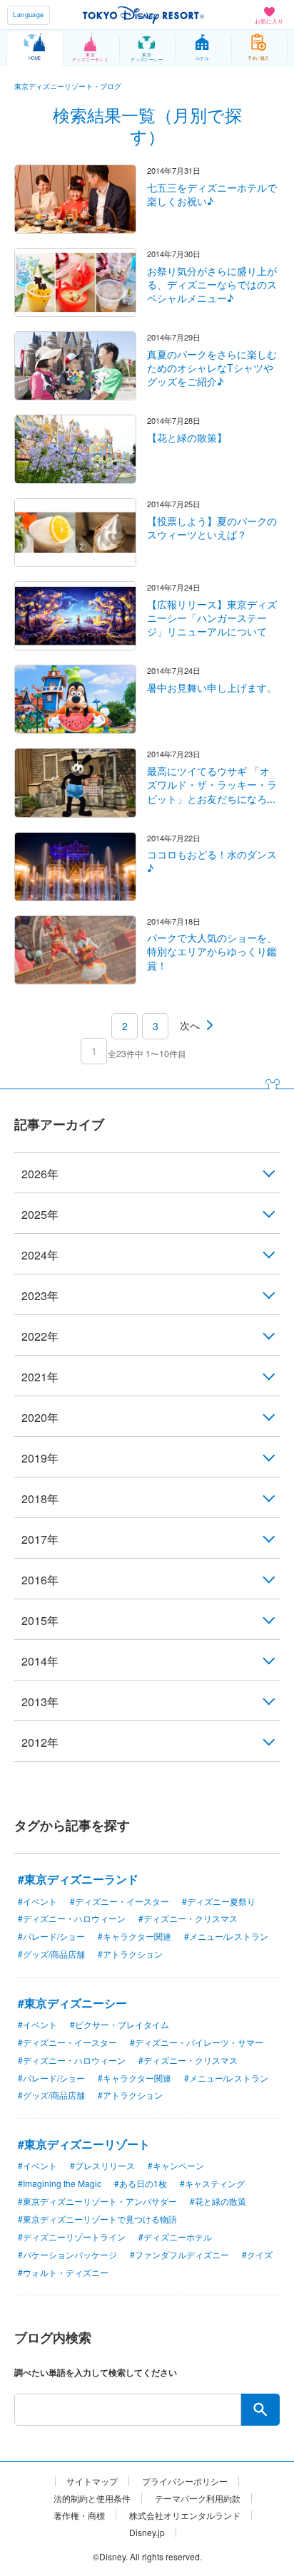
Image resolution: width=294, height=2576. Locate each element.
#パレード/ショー (51, 1936)
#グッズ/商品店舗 (51, 1954)
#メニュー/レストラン (226, 1936)
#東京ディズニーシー (72, 2003)
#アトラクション (130, 1954)
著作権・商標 (79, 2515)
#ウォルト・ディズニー (63, 2272)
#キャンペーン (176, 2165)
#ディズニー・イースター (120, 1901)
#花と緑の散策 (218, 2201)
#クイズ (257, 2254)
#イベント (37, 1901)
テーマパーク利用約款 (198, 2498)
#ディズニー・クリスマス (188, 1918)
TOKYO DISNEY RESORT (143, 15)
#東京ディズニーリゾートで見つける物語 (97, 2219)
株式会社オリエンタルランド (185, 2515)
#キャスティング (212, 2183)
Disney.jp (147, 2533)
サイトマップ (92, 2481)
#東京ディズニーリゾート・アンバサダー (97, 2201)
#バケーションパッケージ (67, 2254)
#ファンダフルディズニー (179, 2254)
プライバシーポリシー (185, 2481)
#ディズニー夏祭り (219, 1901)
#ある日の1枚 (141, 2183)
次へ (190, 1025)
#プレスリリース (102, 2165)
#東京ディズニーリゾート (84, 2144)
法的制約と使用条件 (92, 2498)
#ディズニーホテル (175, 2237)
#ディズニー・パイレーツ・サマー (197, 2042)
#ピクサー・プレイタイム (120, 2024)
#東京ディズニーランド (78, 1879)
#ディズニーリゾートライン (72, 2237)
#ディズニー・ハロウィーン (72, 1918)
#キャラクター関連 (135, 1936)
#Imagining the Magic (60, 2183)
